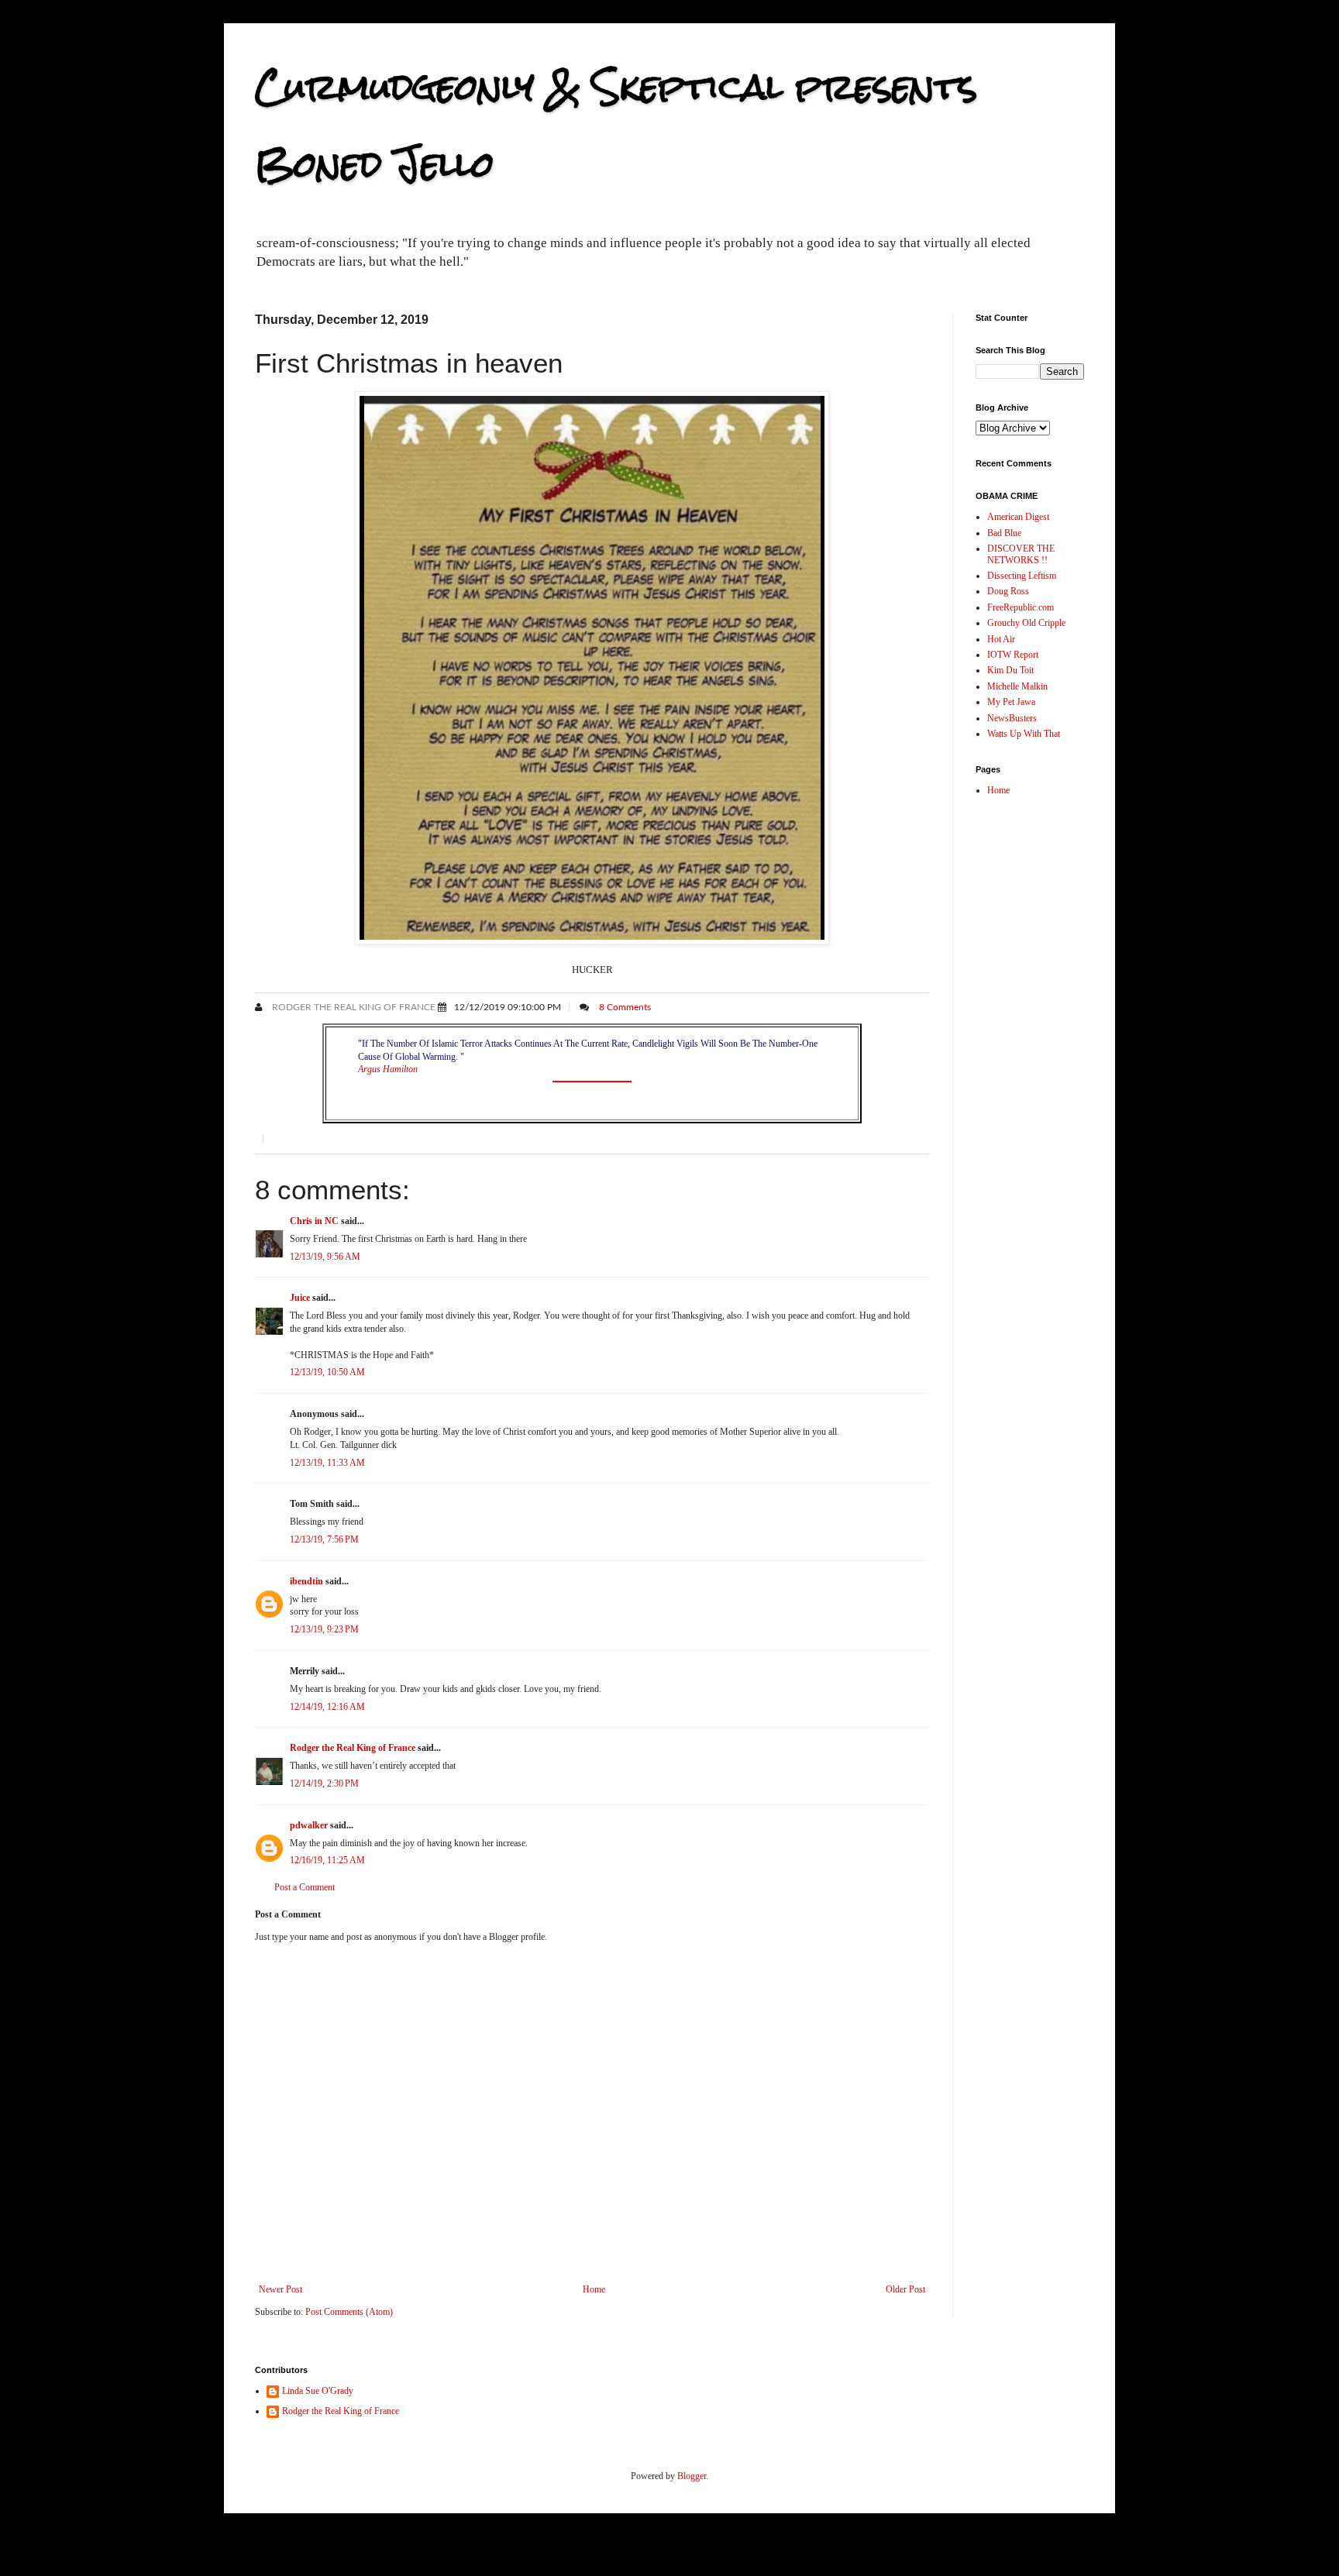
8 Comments (625, 1007)
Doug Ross (1008, 591)
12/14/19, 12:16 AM (327, 1707)
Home (594, 2289)
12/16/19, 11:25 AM (327, 1860)
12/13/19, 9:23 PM (324, 1629)
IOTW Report (1013, 655)
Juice (300, 1298)
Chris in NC (314, 1221)
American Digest (1018, 517)
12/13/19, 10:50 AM (327, 1372)
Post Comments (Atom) (349, 2312)
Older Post (905, 2289)
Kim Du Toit (1010, 670)
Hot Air (1001, 639)
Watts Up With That (1024, 734)
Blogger (692, 2476)
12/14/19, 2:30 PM (324, 1783)
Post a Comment (305, 1887)
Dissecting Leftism (1022, 576)
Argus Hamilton (388, 1069)
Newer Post (281, 2289)
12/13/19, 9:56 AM (325, 1257)
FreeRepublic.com (1021, 607)
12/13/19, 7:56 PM (324, 1539)
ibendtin (306, 1581)
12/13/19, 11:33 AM (327, 1463)
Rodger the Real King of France (353, 1007)
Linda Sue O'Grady (318, 2391)
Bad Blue (1004, 533)
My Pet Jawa (1011, 702)
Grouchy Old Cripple (1026, 623)
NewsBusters (1012, 718)
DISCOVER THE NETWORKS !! (1021, 554)
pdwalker (309, 1825)
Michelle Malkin (1017, 686)
